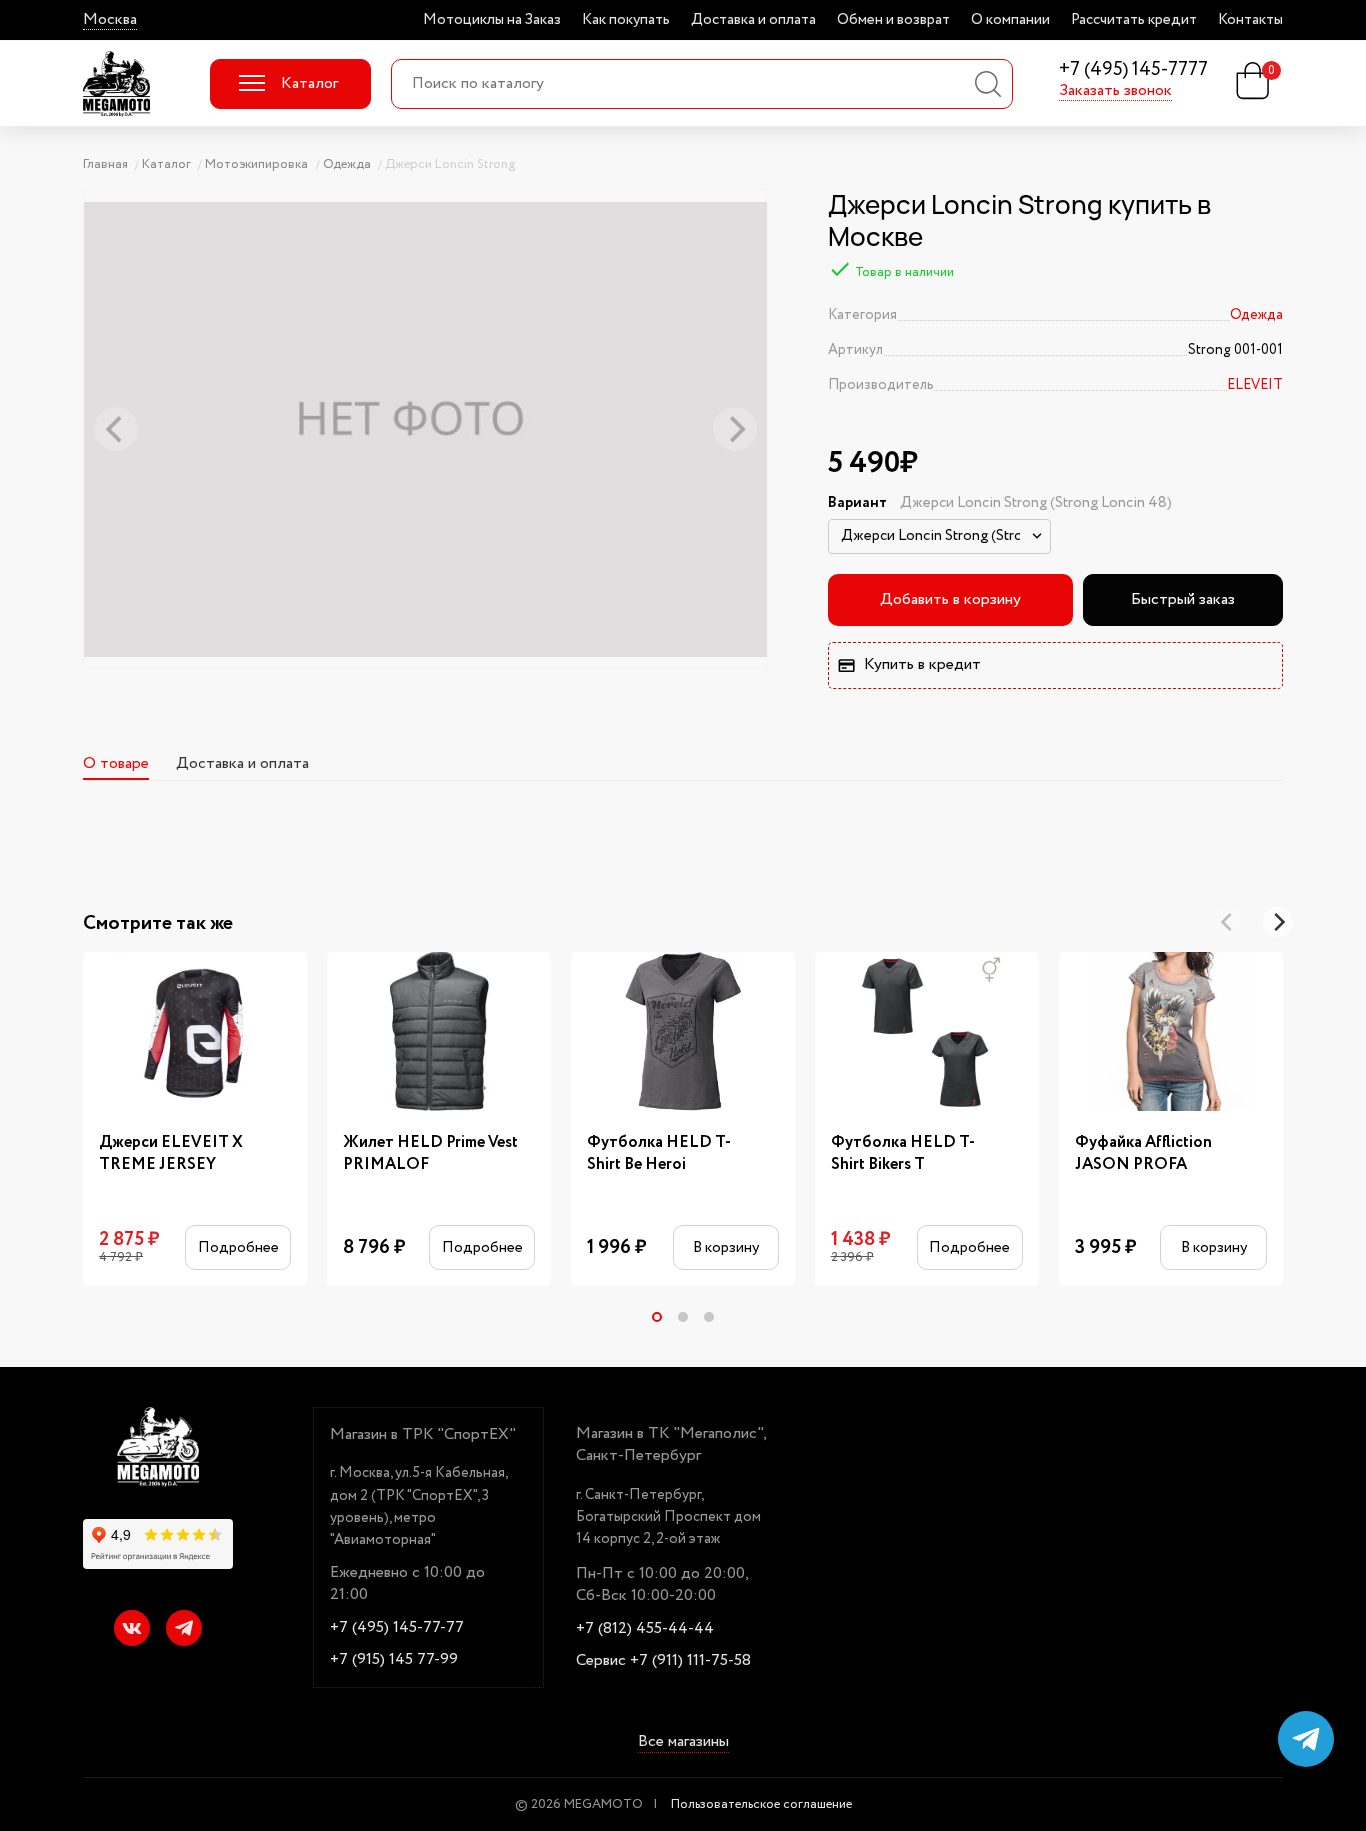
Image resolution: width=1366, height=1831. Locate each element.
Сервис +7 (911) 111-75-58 (663, 1661)
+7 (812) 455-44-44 (645, 1629)
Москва (110, 20)
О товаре (116, 763)
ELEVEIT (1255, 385)
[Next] (1278, 922)
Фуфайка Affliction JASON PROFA (1143, 1154)
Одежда (1256, 315)
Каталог (309, 83)
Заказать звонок (1115, 91)
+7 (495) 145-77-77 (397, 1628)
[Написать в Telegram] (1306, 1739)
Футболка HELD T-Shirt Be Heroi (659, 1154)
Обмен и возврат (893, 20)
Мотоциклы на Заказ (492, 20)
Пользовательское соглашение (761, 1804)
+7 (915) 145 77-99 (394, 1660)
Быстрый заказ (1183, 599)
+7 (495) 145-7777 (1133, 70)
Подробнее (238, 1247)
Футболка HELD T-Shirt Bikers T (903, 1154)
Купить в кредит (922, 664)
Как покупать (626, 20)
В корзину (726, 1247)
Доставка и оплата (753, 20)
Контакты (1250, 20)
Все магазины (683, 1742)
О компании (1010, 20)
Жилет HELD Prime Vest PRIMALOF (430, 1154)
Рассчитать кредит (1134, 20)
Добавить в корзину (950, 599)
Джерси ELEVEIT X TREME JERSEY (171, 1154)
